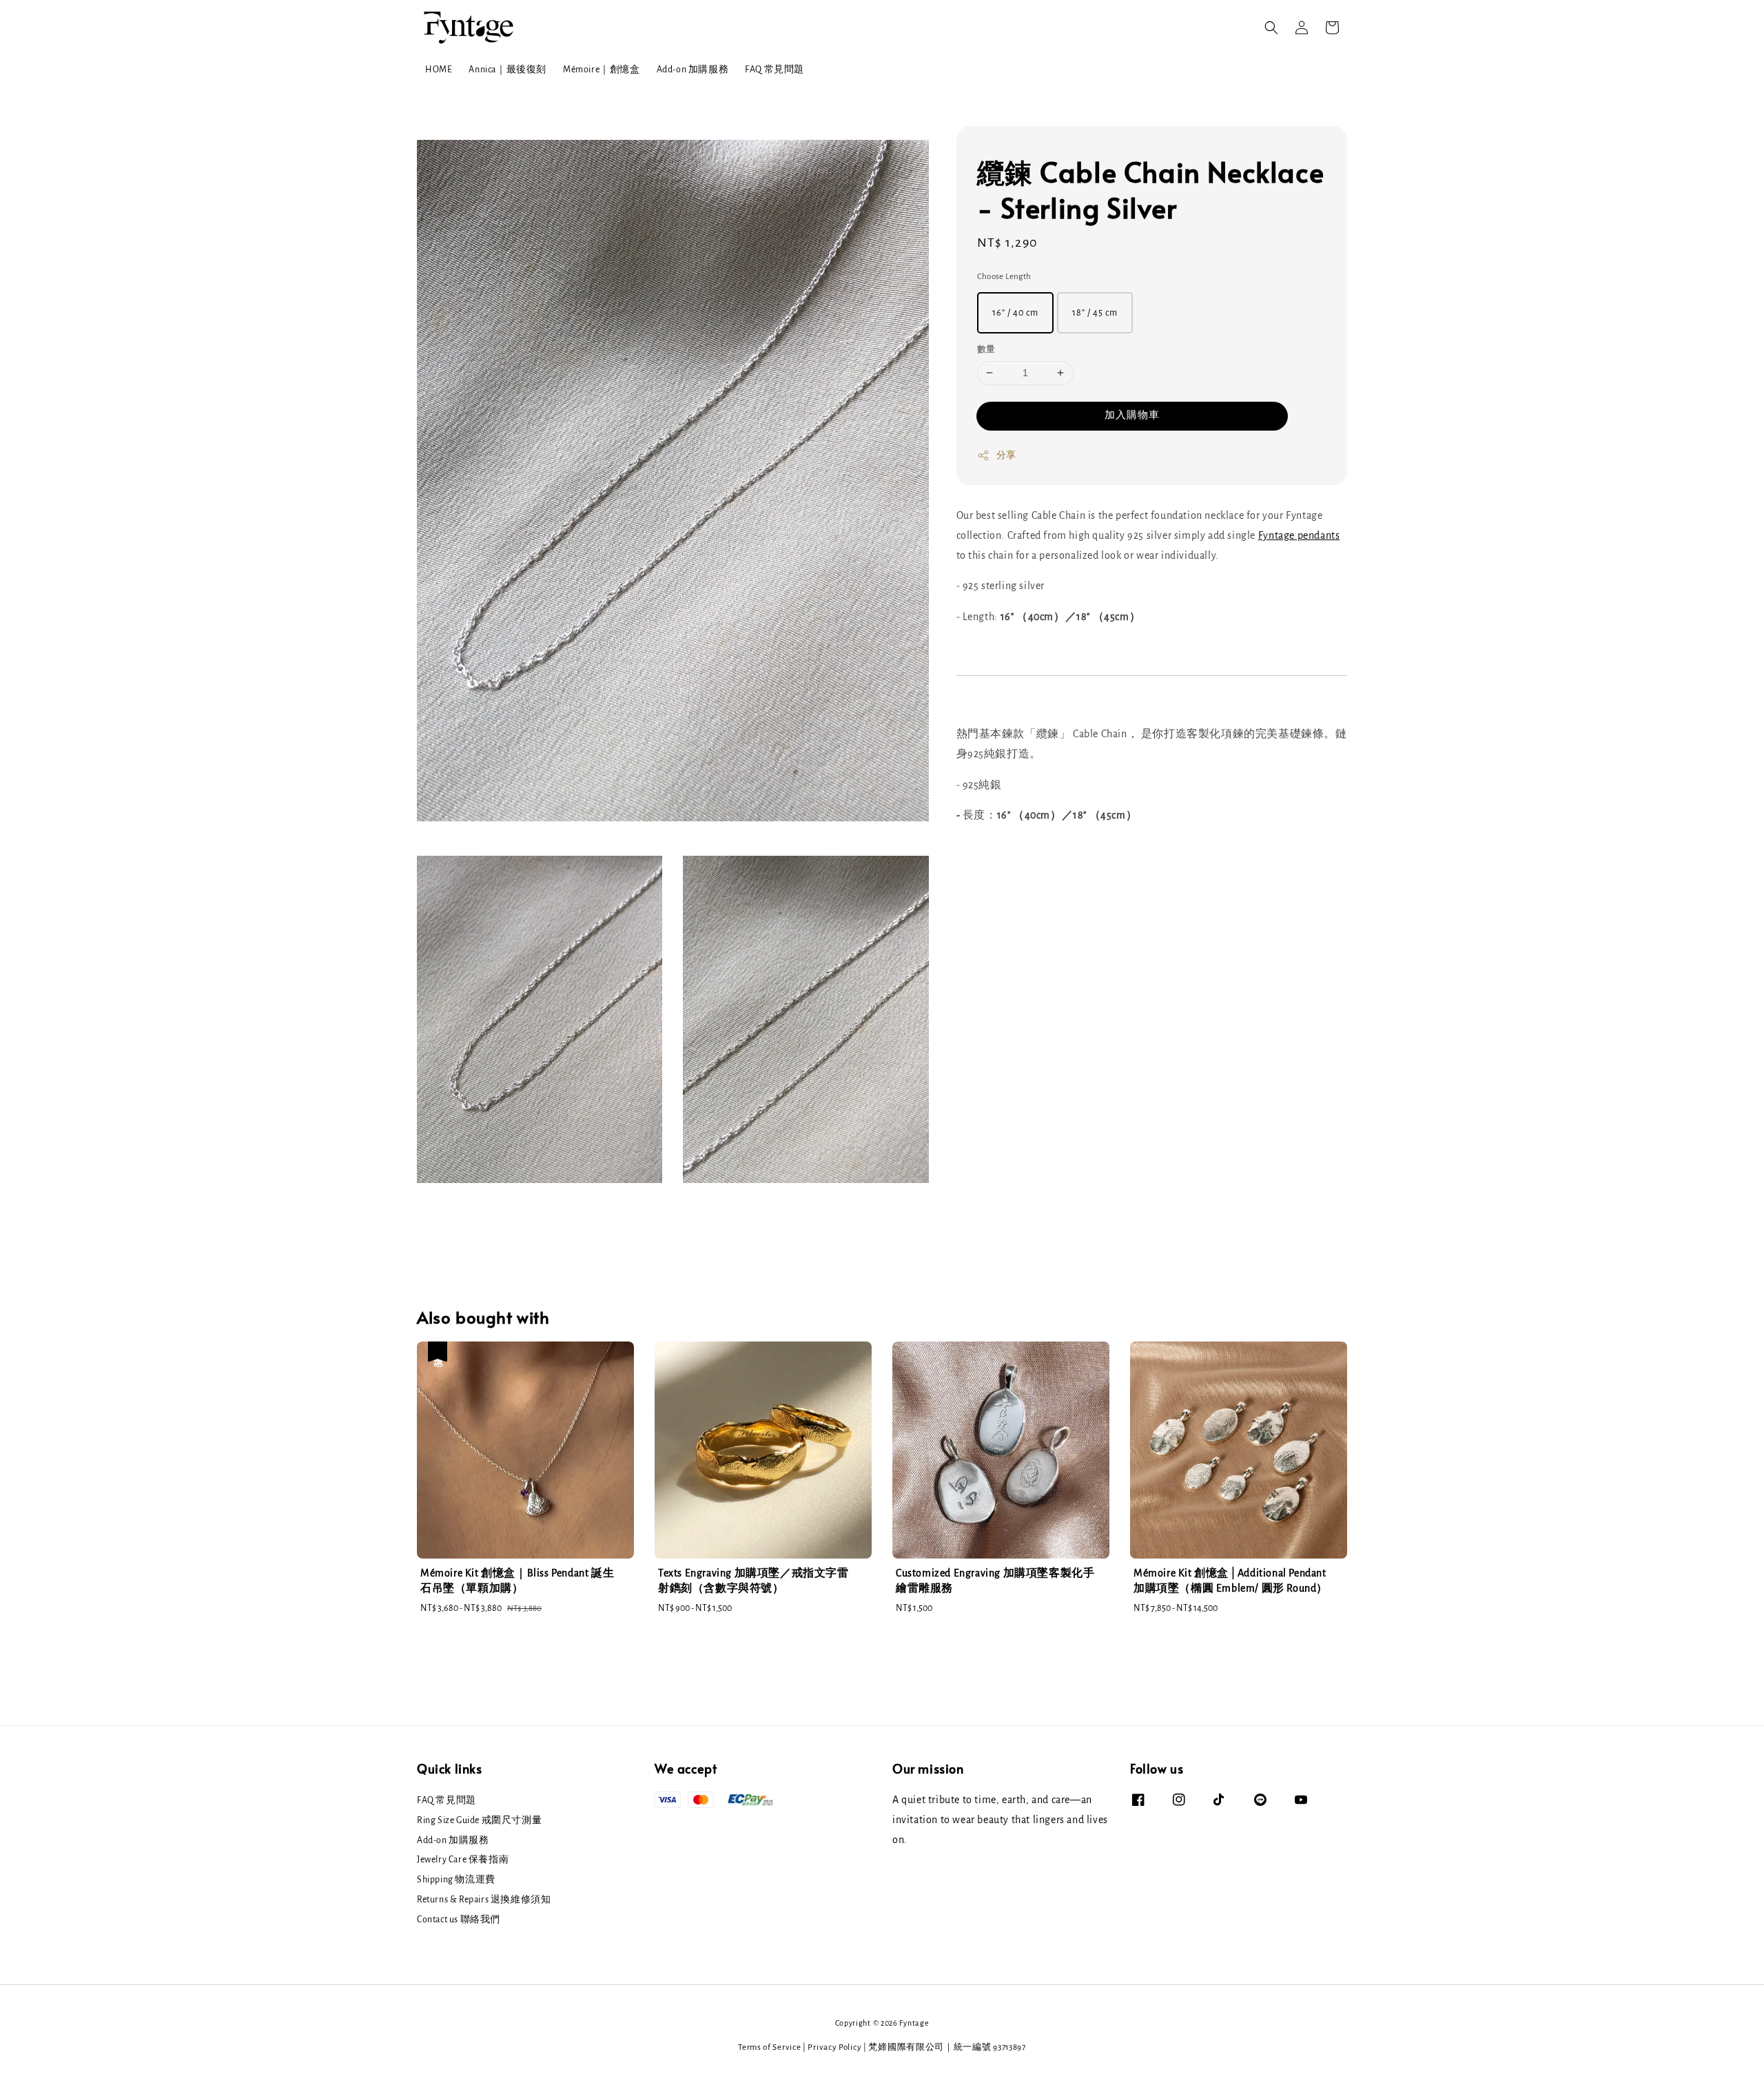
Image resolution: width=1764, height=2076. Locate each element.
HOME (439, 70)
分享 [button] (1006, 455)
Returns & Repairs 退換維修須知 (484, 1900)
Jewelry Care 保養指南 (463, 1860)
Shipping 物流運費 (456, 1880)
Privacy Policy (834, 2047)
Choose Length (1004, 277)
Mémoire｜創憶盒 (602, 70)
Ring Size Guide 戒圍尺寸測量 (479, 1820)
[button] (1271, 28)
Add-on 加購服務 (693, 70)
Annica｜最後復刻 (507, 70)
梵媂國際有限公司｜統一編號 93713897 (947, 2047)
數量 (986, 350)
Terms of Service (769, 2047)
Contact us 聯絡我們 (459, 1920)
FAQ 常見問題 (775, 70)
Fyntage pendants (1299, 535)
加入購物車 (1132, 415)
